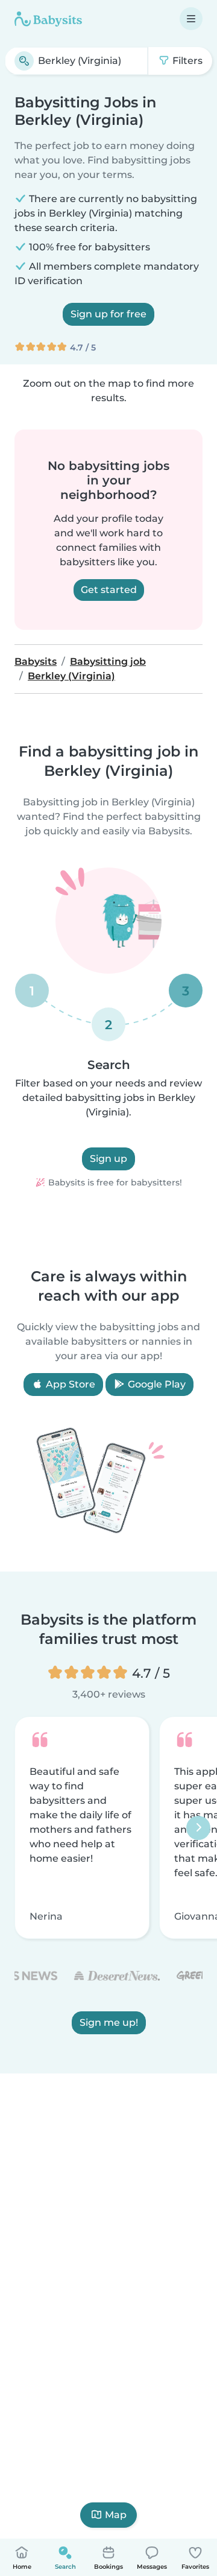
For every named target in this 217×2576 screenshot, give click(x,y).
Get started (109, 590)
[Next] (198, 1828)
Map (116, 2515)
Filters (186, 61)
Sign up (108, 1159)
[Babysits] (48, 19)
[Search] (24, 61)
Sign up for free (108, 314)
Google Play (156, 1384)
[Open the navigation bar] (191, 19)
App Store (69, 1384)
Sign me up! (109, 2023)
